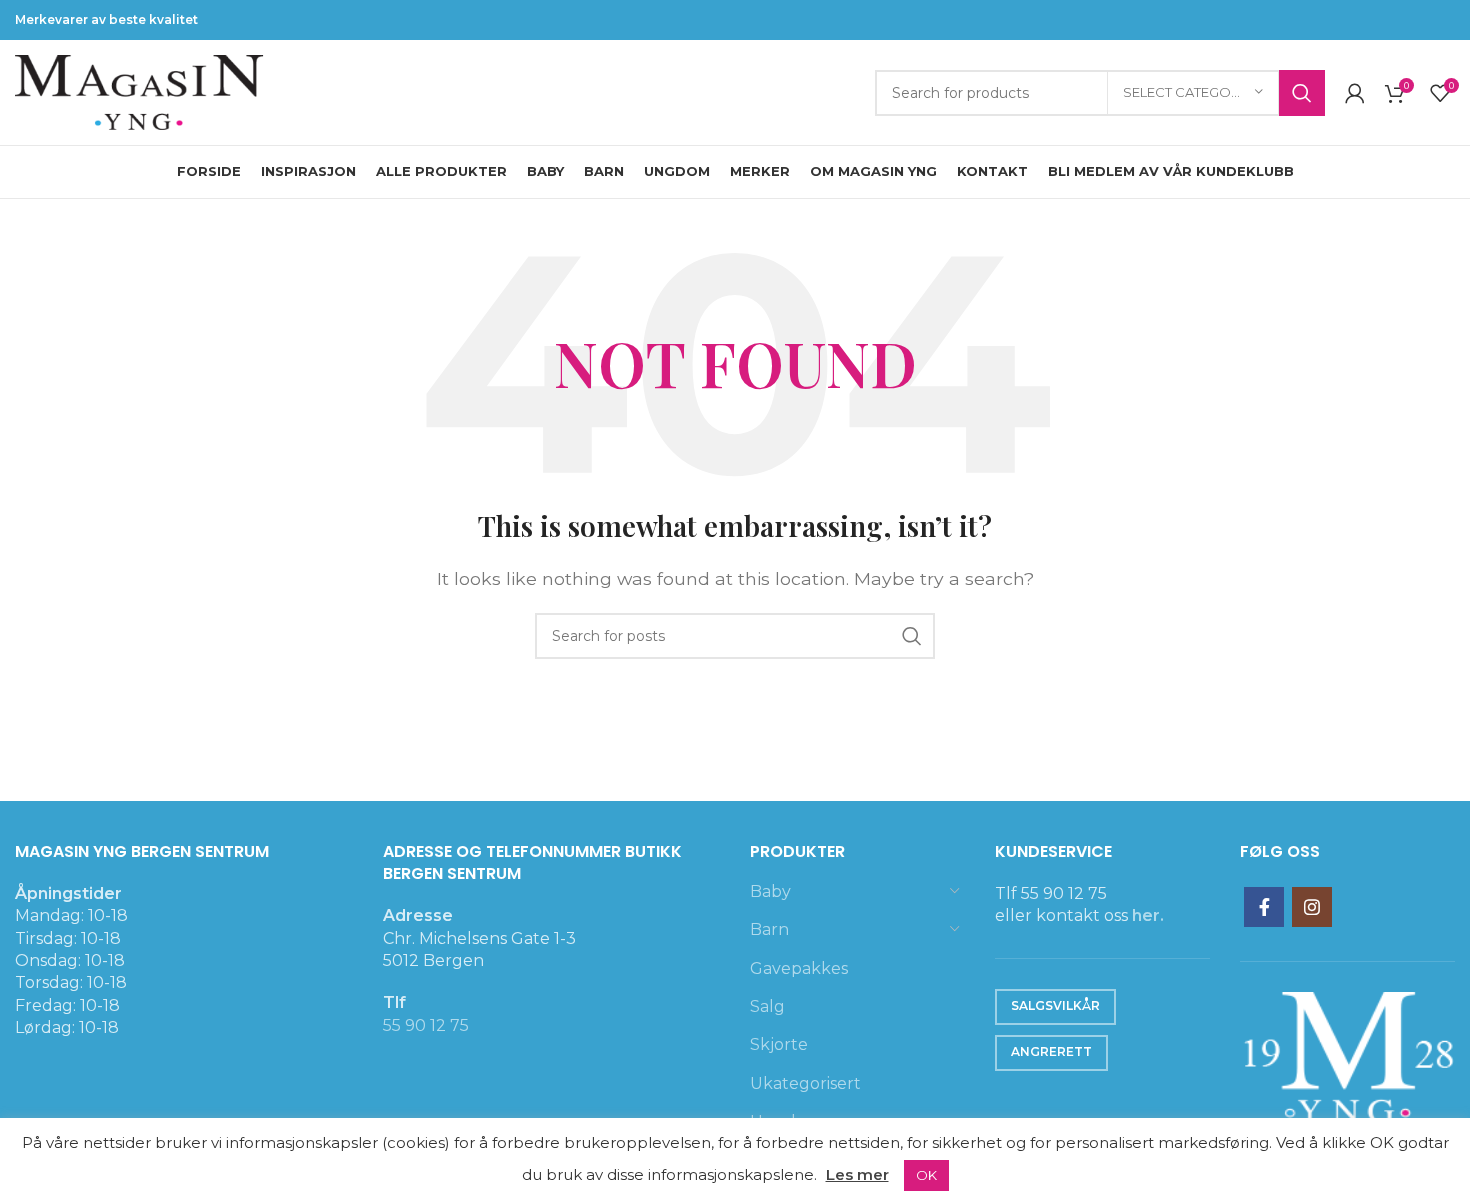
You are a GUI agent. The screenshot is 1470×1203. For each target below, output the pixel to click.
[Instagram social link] (1312, 907)
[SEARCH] (1302, 93)
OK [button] (926, 1175)
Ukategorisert (805, 1083)
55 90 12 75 (426, 1025)
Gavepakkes (799, 968)
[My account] (1355, 93)
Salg (767, 1006)
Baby (770, 891)
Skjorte (779, 1044)
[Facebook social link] (1264, 907)
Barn (769, 929)
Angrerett (1051, 1051)
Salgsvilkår (1055, 1005)
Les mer (857, 1174)
